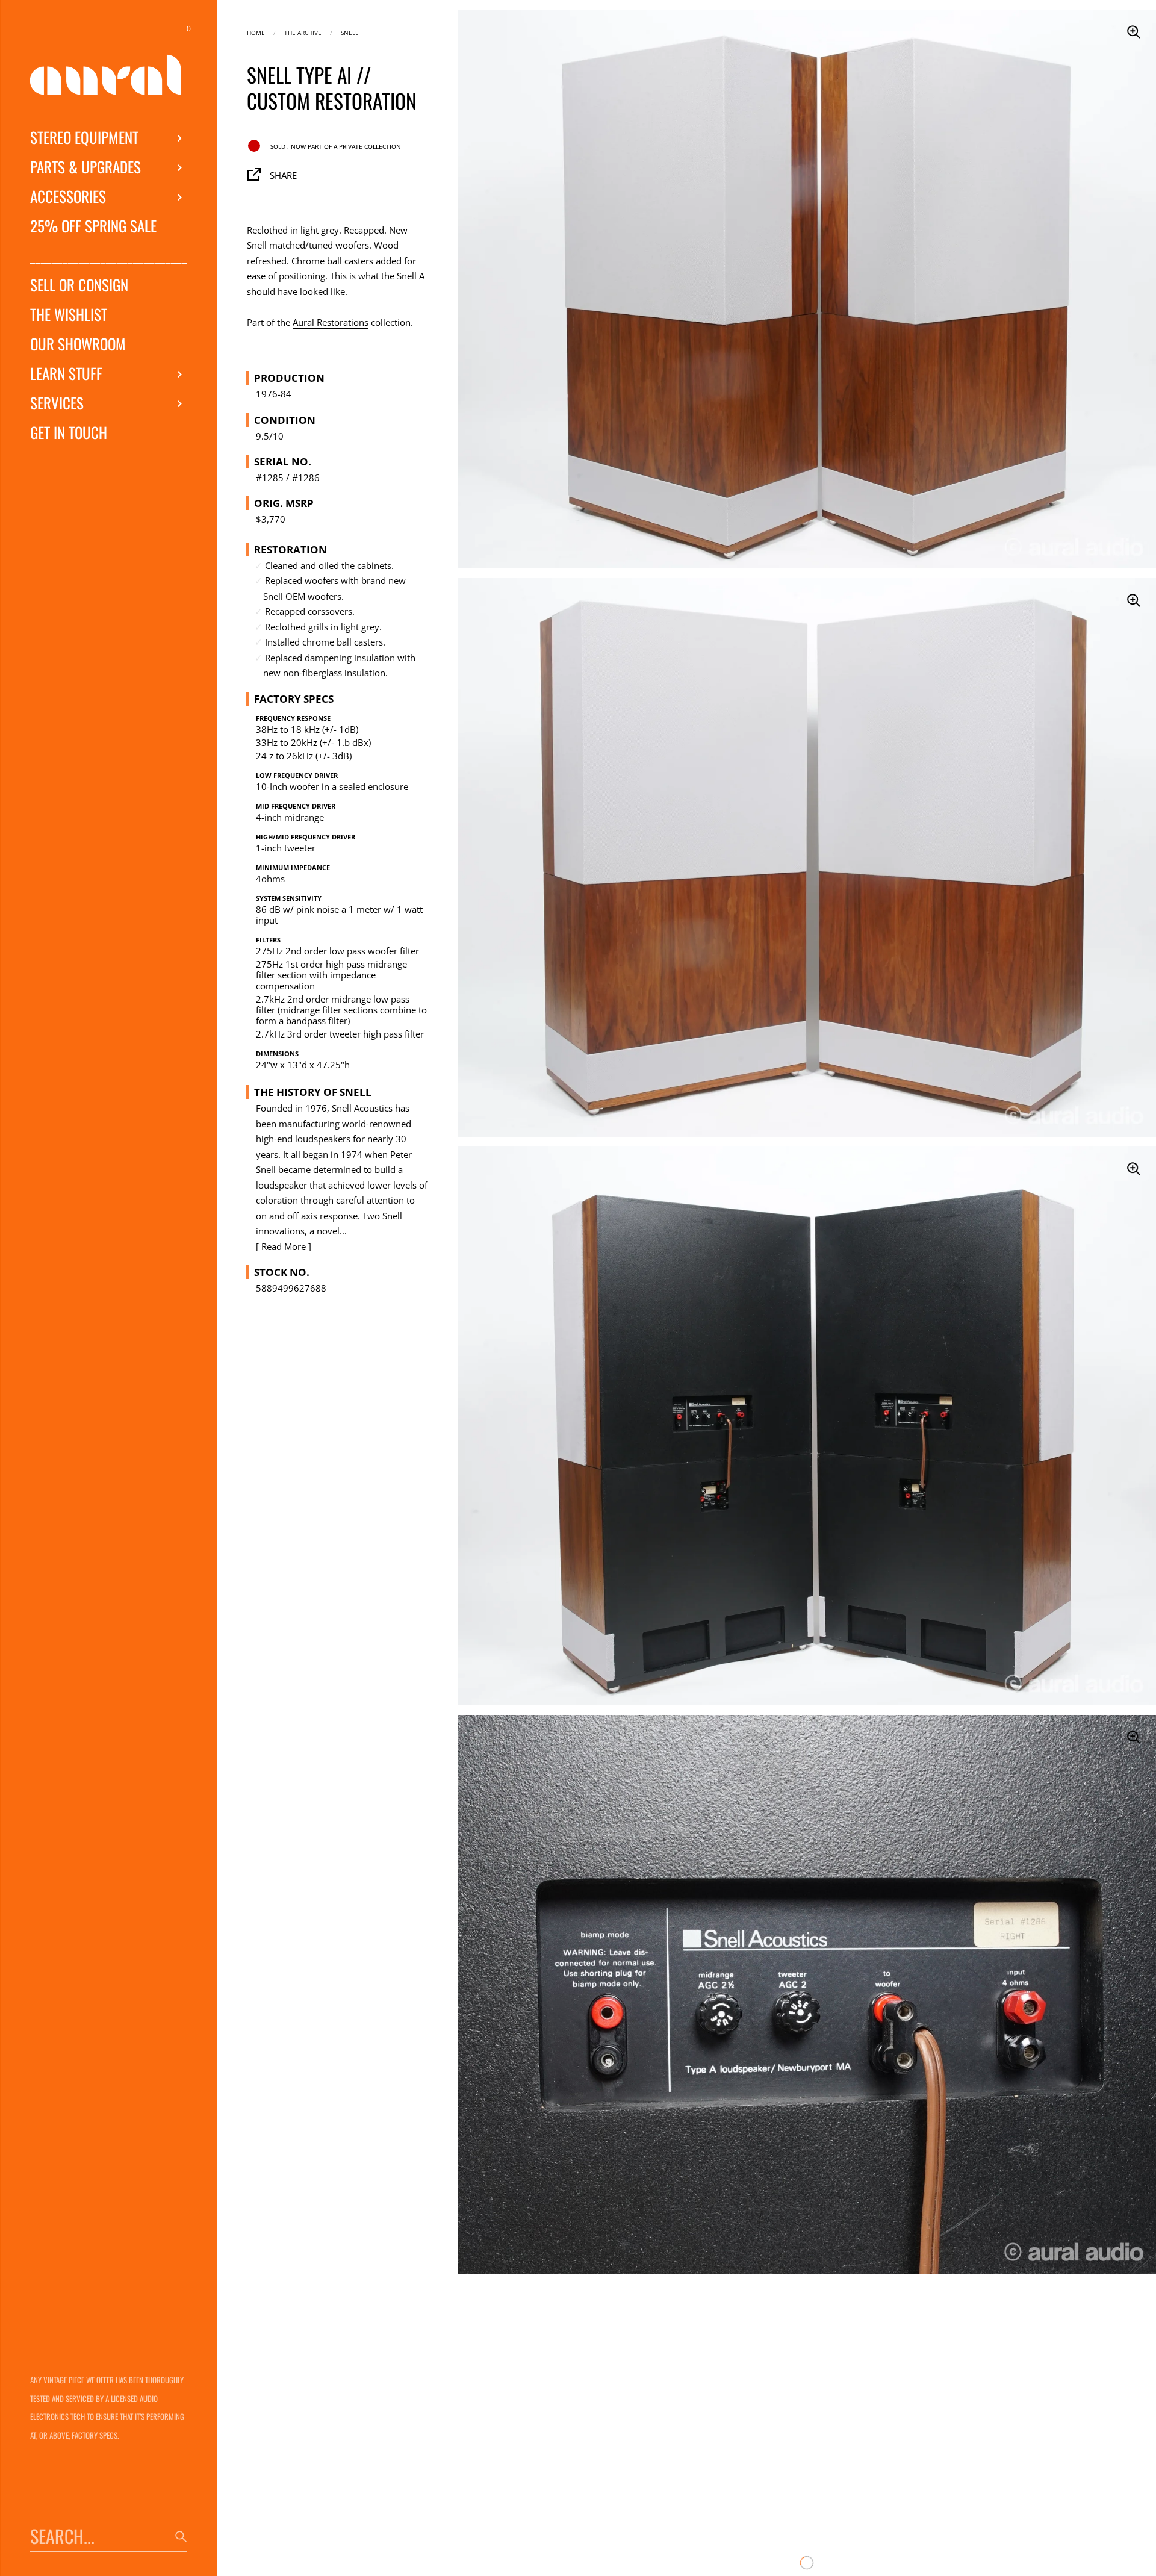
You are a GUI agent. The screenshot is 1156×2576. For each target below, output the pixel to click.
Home (256, 32)
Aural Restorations (331, 322)
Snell (350, 32)
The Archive (303, 32)
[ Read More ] (284, 1246)
